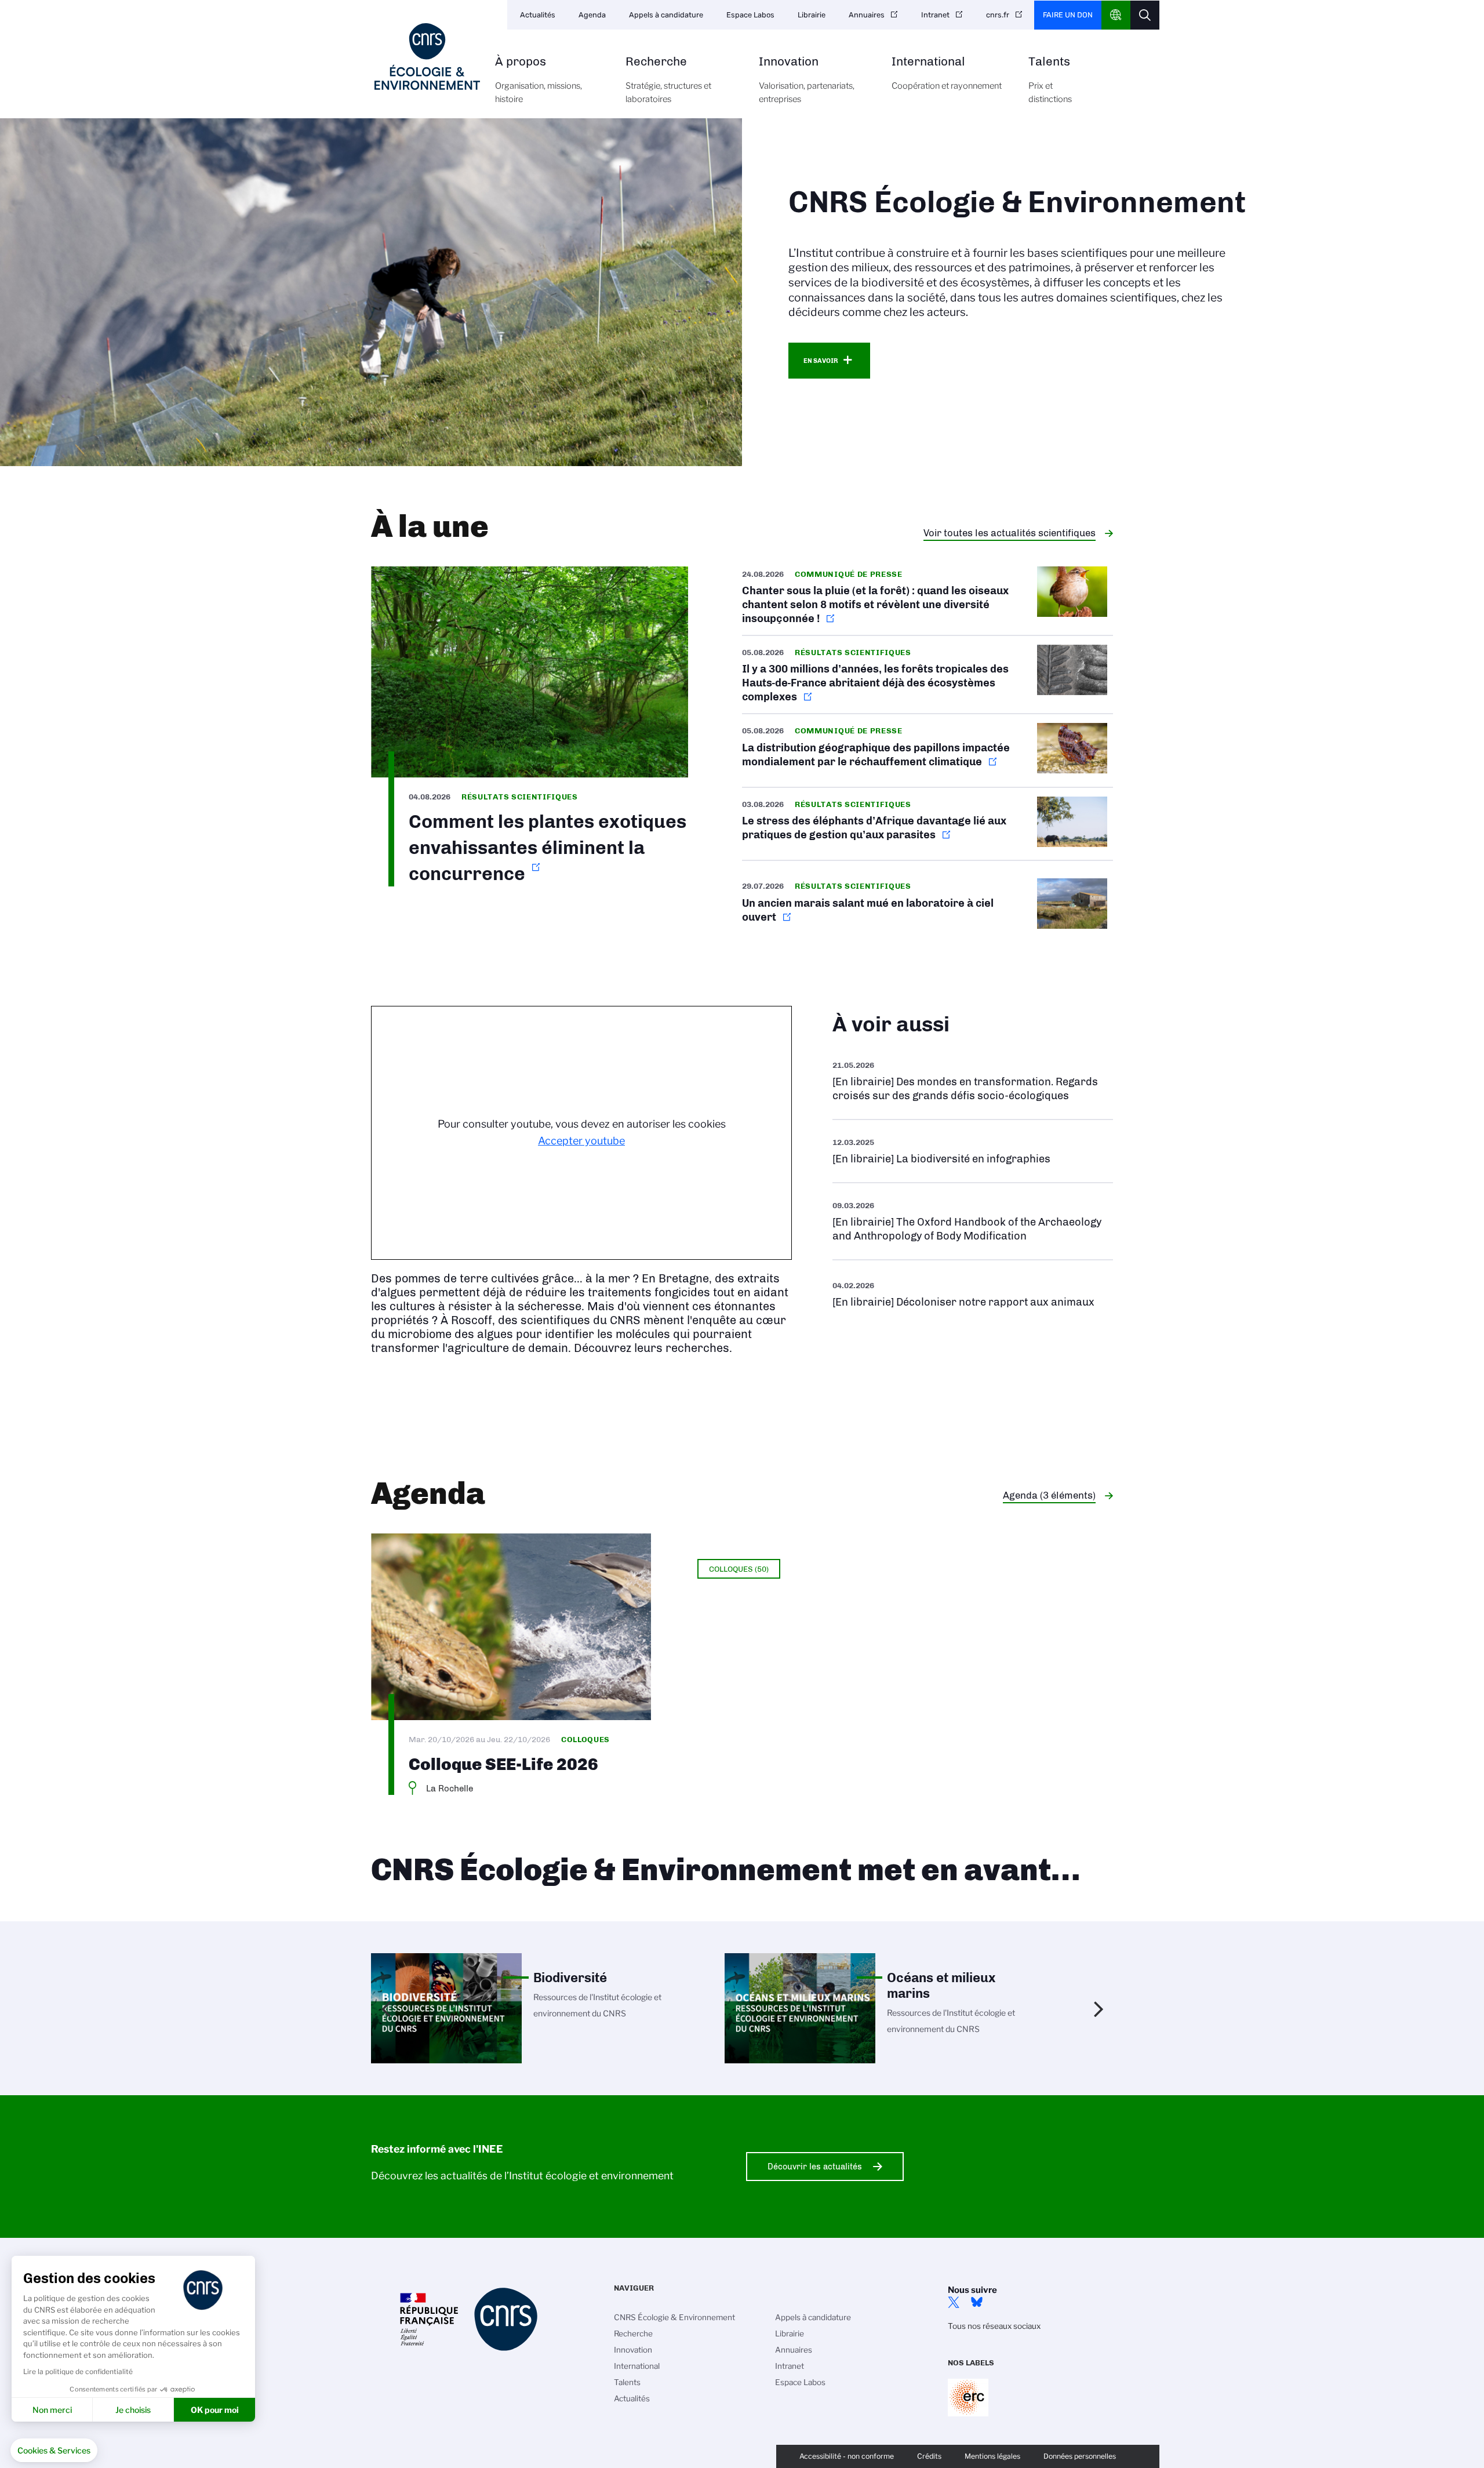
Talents (1050, 80)
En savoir (821, 361)
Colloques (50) (739, 1569)
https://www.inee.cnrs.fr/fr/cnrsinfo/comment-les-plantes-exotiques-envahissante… (530, 727)
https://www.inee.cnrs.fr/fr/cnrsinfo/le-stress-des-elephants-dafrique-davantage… (927, 824)
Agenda (592, 15)
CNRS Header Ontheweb (1116, 15)
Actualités (538, 15)
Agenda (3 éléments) (1049, 1495)
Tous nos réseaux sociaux (994, 2326)
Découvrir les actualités (815, 2167)
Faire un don (1068, 15)
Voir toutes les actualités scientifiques (1010, 533)
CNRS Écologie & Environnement (674, 2317)
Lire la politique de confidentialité (78, 2371)
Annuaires (867, 15)
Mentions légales (992, 2456)
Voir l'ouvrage (973, 1151)
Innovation (807, 80)
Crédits (929, 2456)
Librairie (812, 15)
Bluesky (977, 2302)
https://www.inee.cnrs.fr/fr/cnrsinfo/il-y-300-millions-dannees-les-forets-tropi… (927, 675)
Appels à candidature (666, 15)
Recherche (668, 80)
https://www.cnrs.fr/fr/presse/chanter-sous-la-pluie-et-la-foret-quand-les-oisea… (927, 601)
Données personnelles (1080, 2456)
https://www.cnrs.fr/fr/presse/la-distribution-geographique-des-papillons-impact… (927, 750)
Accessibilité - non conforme (847, 2456)
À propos (539, 80)
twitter (954, 2302)
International (947, 73)
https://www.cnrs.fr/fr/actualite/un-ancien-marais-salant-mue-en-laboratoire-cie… (927, 906)
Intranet (935, 15)
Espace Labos (750, 15)
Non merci (52, 2410)
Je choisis (133, 2410)
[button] (54, 2451)
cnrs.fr (998, 15)
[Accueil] (427, 57)
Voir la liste (973, 1081)
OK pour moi (215, 2410)
